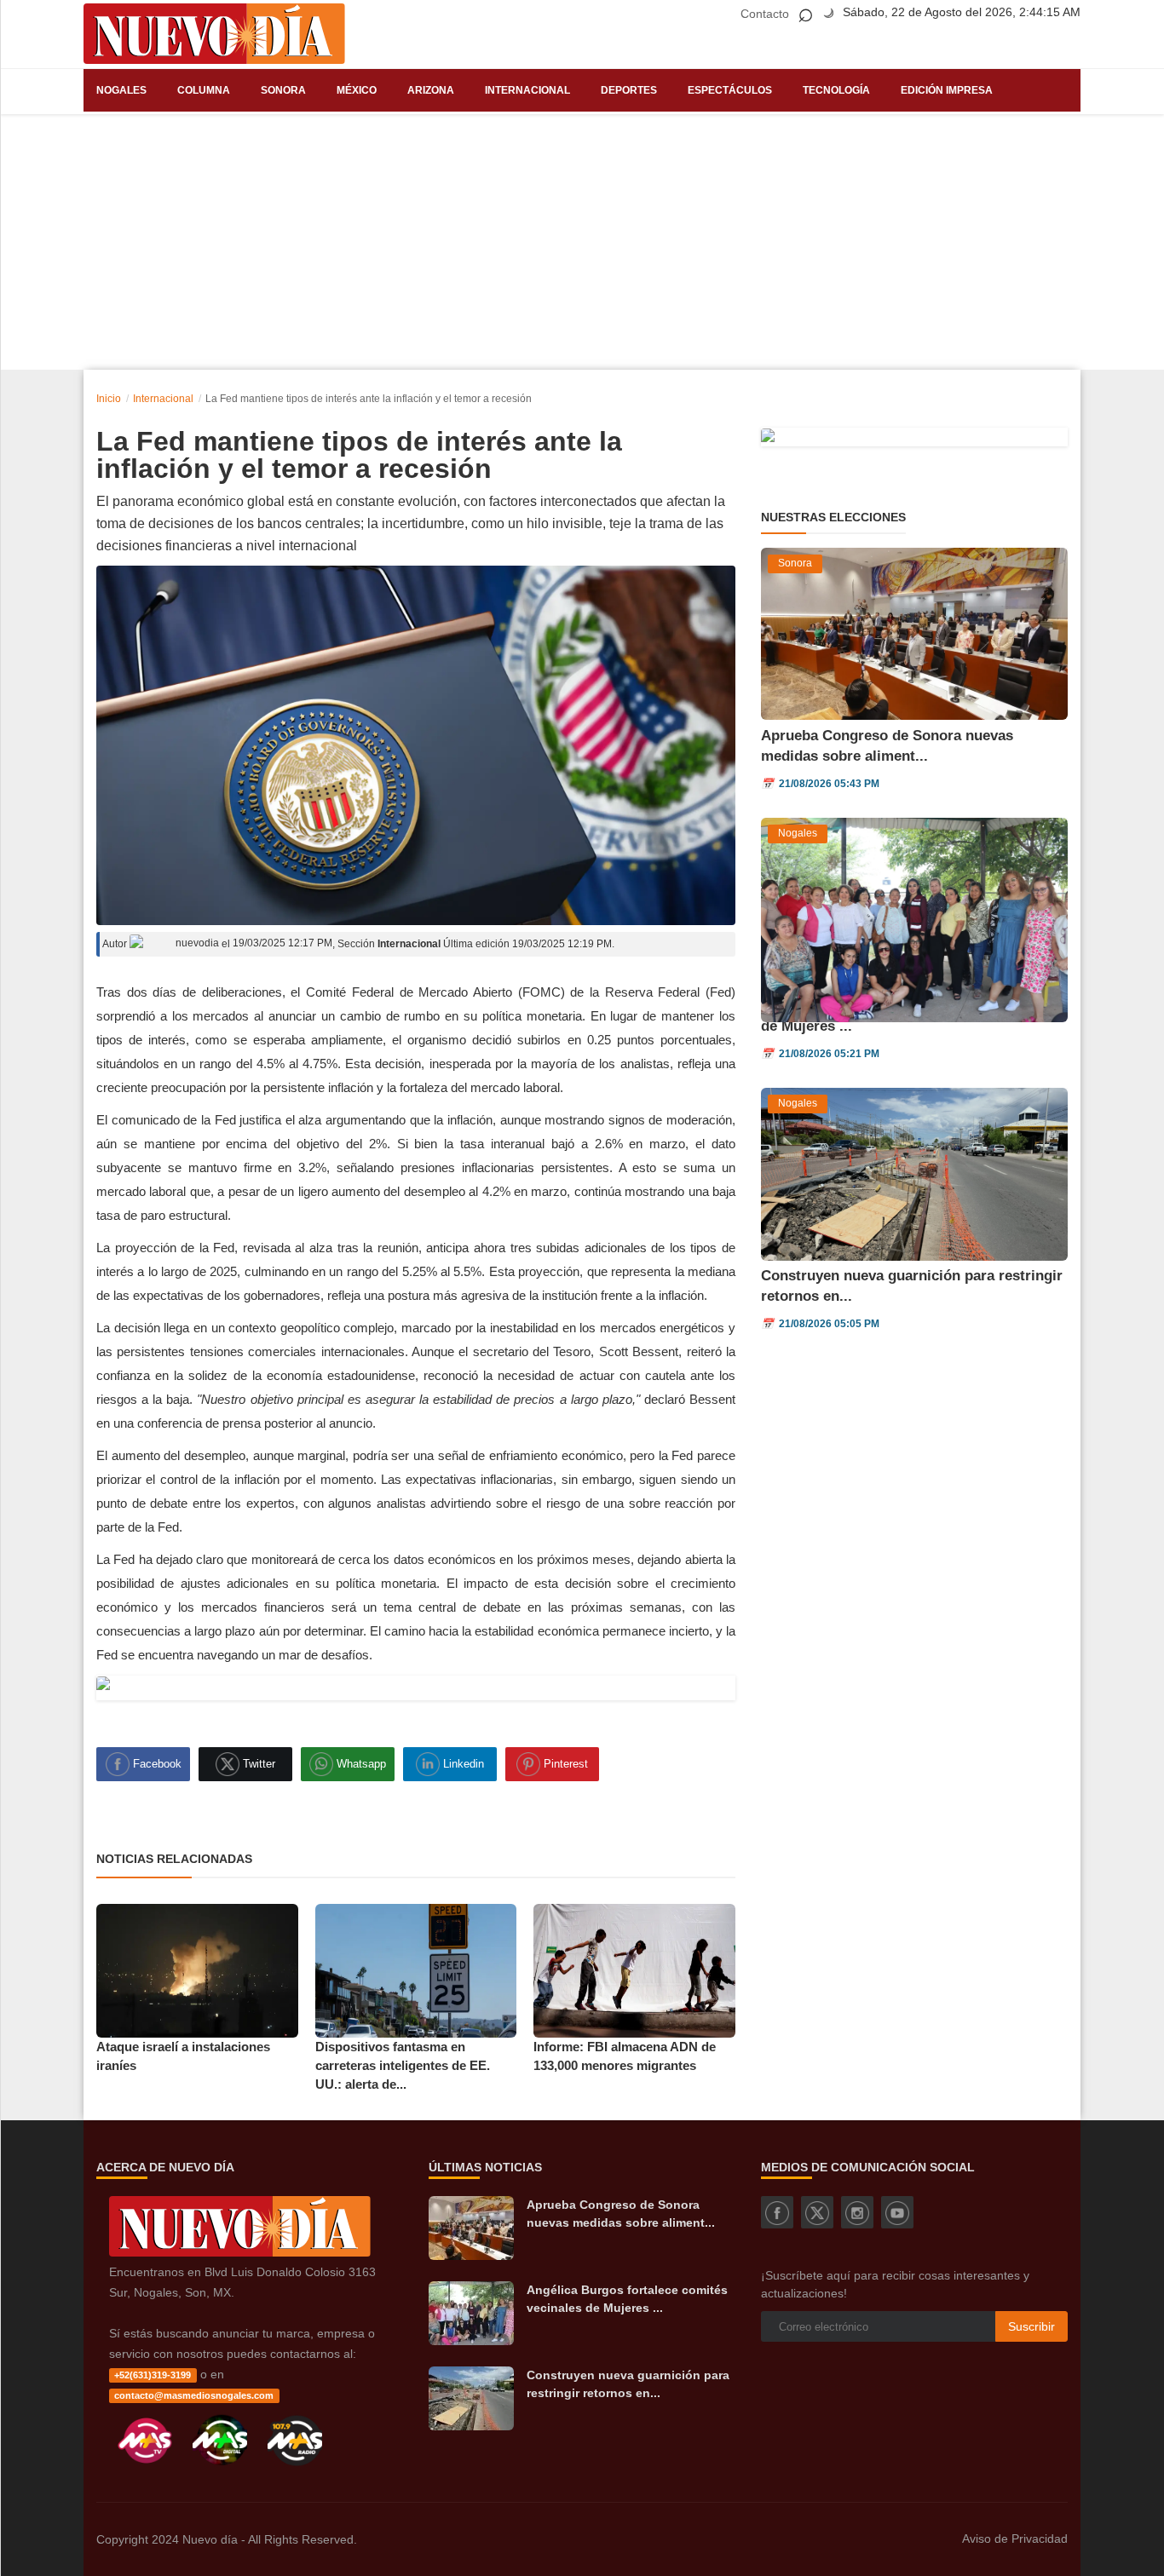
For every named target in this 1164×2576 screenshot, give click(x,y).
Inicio (109, 399)
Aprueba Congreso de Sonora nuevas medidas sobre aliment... (621, 2214)
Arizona (431, 90)
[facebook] (777, 2212)
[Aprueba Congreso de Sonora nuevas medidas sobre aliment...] (471, 2228)
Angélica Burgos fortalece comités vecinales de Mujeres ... (627, 2299)
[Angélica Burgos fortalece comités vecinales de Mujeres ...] (471, 2313)
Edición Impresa (947, 90)
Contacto (765, 14)
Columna (204, 90)
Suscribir (1031, 2326)
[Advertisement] (582, 242)
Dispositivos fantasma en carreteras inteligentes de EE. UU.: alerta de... (403, 2065)
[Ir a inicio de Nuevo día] (240, 2252)
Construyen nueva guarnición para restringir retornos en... (628, 2384)
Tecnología (836, 90)
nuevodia (196, 943)
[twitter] (817, 2212)
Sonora (283, 90)
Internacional (527, 90)
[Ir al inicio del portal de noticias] (214, 34)
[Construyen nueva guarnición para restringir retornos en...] (471, 2398)
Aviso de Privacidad (1015, 2539)
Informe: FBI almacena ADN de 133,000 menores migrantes (625, 2056)
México (357, 90)
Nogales (121, 90)
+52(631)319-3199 (153, 2375)
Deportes (629, 90)
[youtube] (897, 2212)
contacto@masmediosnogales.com (194, 2395)
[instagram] (857, 2212)
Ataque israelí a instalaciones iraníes (183, 2056)
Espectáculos (730, 90)
